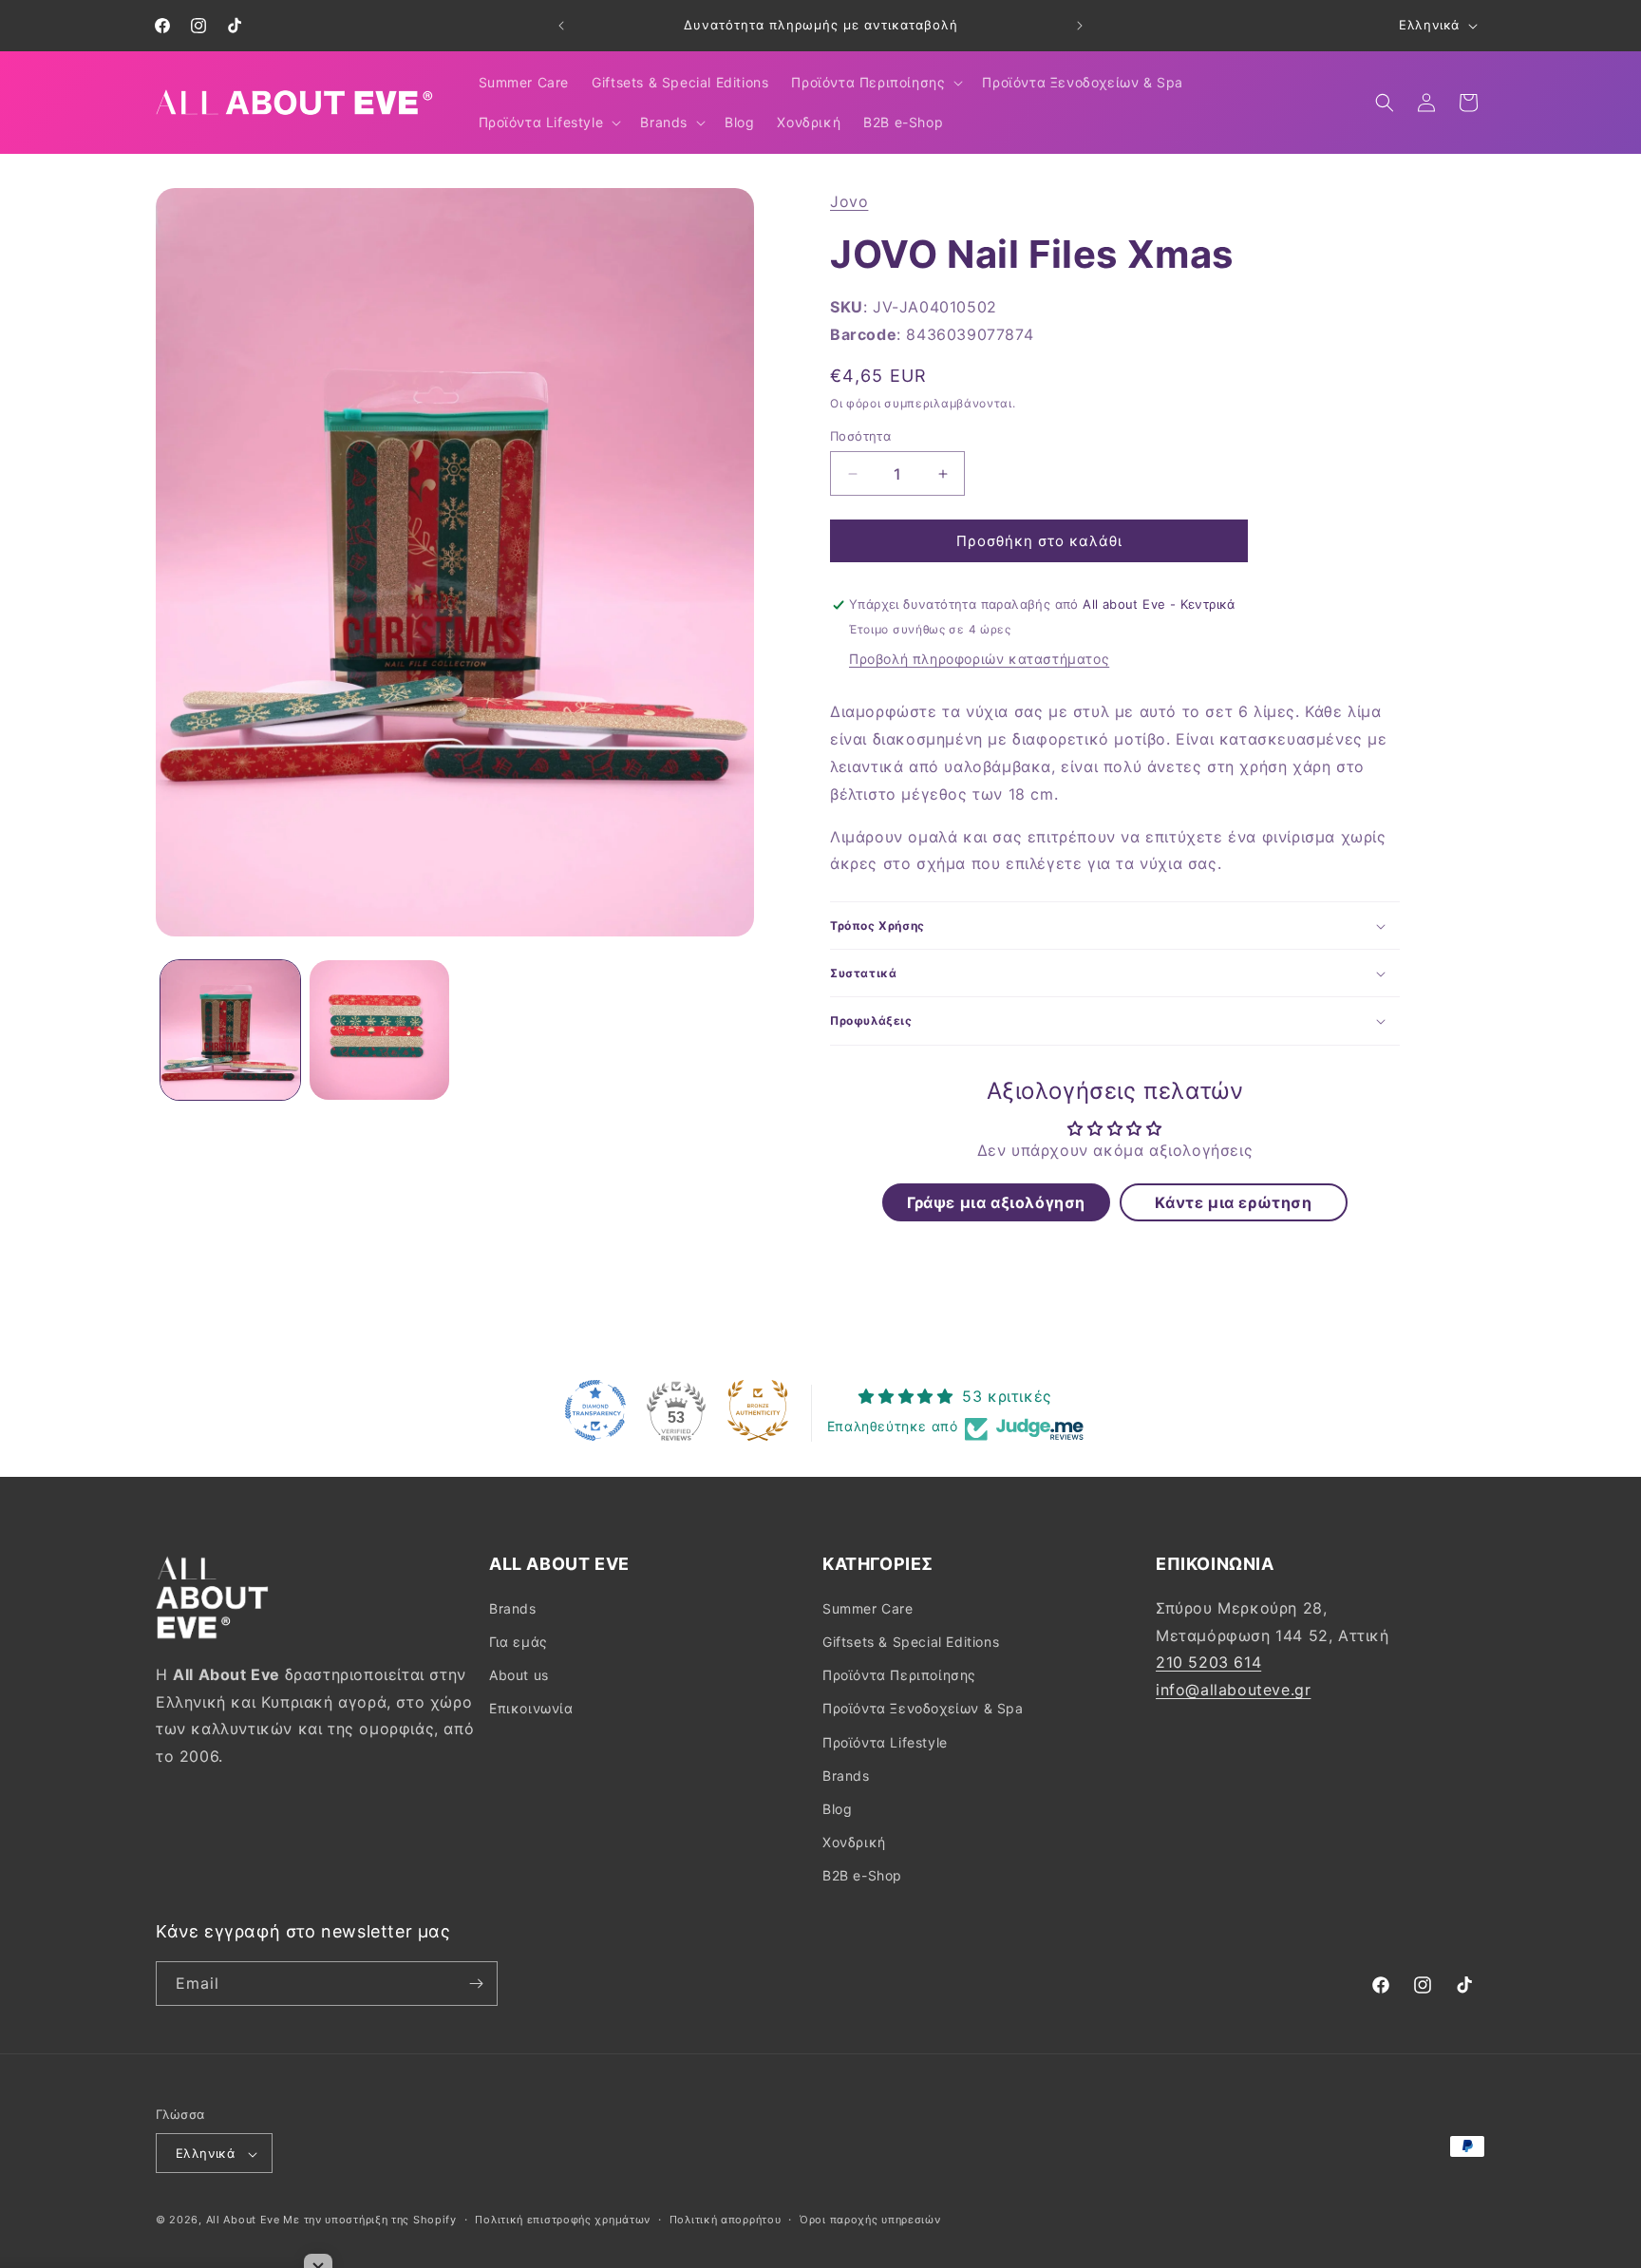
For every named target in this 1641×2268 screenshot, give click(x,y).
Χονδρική (854, 1841)
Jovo (849, 201)
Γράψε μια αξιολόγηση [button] (996, 1202)
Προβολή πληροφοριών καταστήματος (979, 660)
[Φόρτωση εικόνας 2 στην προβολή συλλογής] (379, 1030)
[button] (875, 83)
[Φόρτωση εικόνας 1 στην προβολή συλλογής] (230, 1030)
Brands (513, 1607)
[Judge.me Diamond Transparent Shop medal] (595, 1410)
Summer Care (868, 1607)
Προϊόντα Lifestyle (885, 1741)
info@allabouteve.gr (1233, 1689)
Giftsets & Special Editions (911, 1641)
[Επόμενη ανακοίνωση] (1080, 26)
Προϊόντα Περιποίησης (899, 1674)
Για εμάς (519, 1641)
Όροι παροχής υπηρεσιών (870, 2220)
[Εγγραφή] (476, 1984)
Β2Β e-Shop (862, 1875)
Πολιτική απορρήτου (726, 2220)
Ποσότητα (860, 436)
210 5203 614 (1208, 1662)
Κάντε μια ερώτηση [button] (1233, 1202)
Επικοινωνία (531, 1708)
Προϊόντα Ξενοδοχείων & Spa (923, 1708)
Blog (837, 1808)
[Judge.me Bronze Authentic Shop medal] (758, 1410)
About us (519, 1674)
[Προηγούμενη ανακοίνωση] (561, 26)
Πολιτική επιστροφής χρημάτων (563, 2220)
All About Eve (243, 2221)
